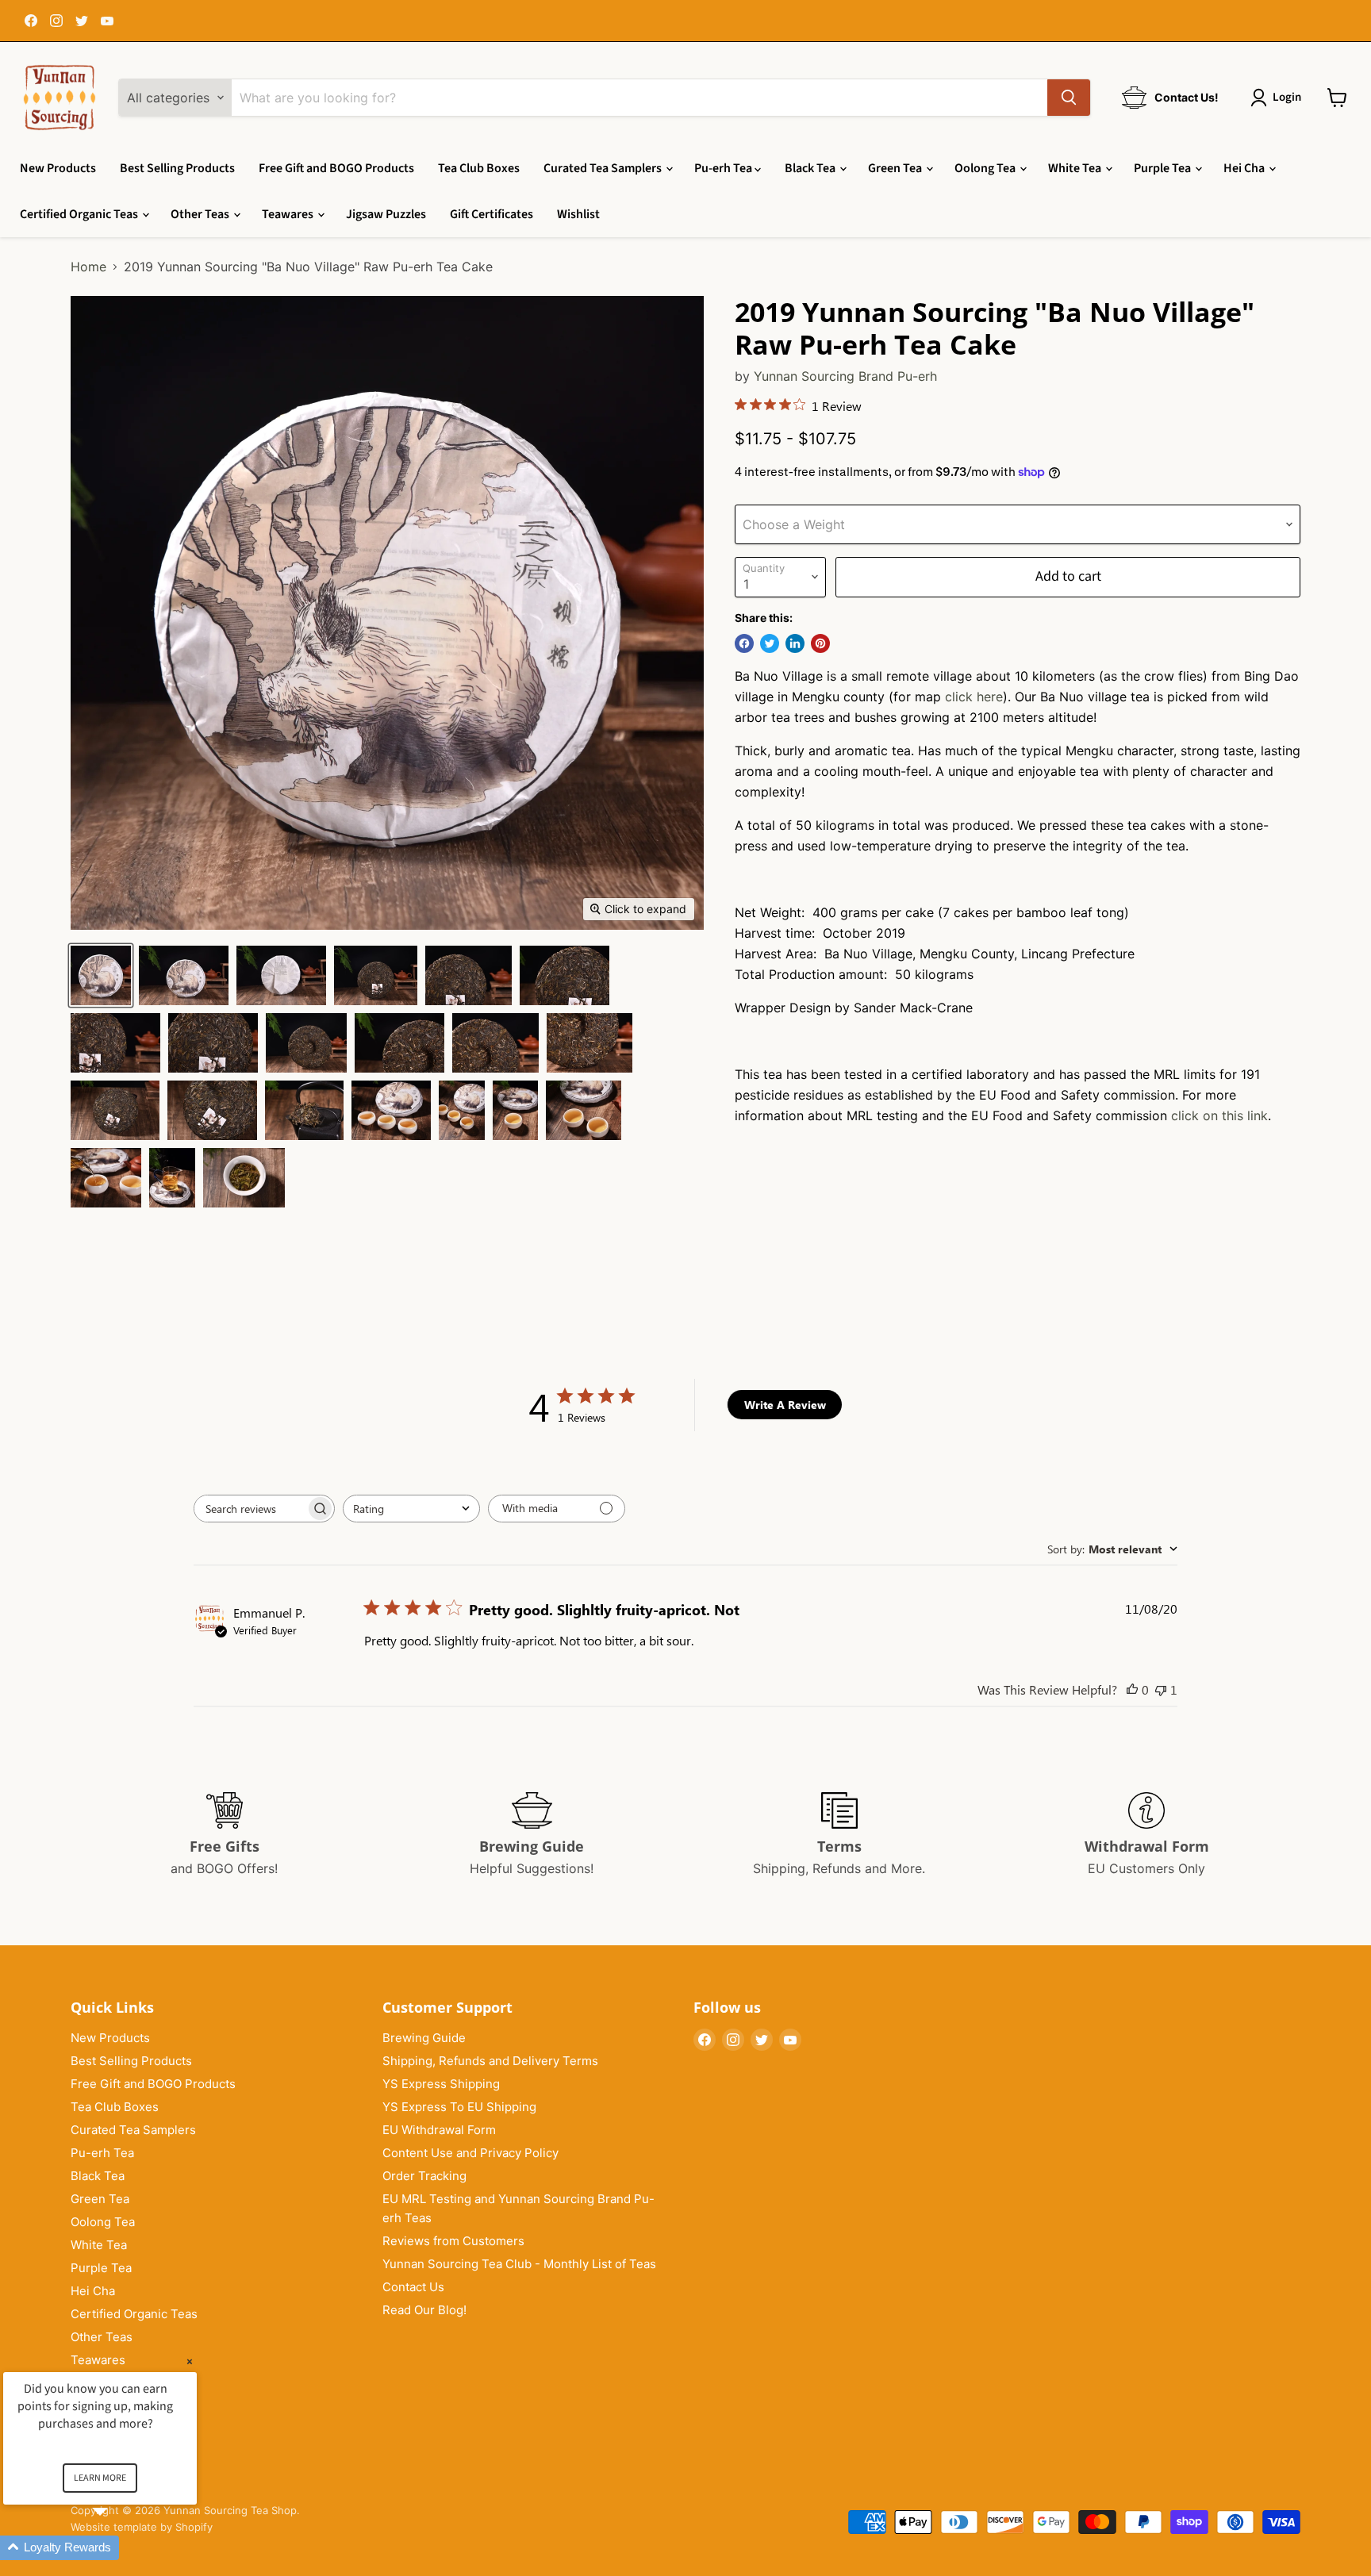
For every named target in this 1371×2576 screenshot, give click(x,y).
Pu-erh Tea (724, 168)
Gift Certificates (492, 214)
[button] (119, 2548)
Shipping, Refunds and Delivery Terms (490, 2061)
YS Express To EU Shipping (459, 2107)
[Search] (1069, 98)
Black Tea (811, 168)
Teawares (289, 214)
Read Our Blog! (424, 2310)
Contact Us (413, 2287)
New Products (58, 168)
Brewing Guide (424, 2038)
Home (88, 267)
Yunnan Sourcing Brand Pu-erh (845, 376)
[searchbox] (250, 1509)
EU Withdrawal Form (439, 2130)
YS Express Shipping (441, 2084)
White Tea (1076, 168)
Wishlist (578, 214)
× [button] (190, 2361)
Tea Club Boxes (479, 168)
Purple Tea (1164, 168)
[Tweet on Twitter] (770, 643)
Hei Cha (1245, 168)
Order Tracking (424, 2176)
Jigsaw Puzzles (386, 214)
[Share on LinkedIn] (795, 643)
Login (1287, 97)
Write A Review (785, 1405)
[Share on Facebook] (744, 643)
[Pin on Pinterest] (820, 643)
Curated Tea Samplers (604, 168)
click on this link (1219, 1115)
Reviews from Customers (453, 2241)
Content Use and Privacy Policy (470, 2153)
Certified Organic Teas (80, 214)
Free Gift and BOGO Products (336, 168)
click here (974, 697)
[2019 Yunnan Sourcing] (101, 975)
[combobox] (411, 1509)
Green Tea (896, 168)
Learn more (100, 2478)
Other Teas (201, 214)
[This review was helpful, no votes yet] (1132, 1689)
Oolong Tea (986, 168)
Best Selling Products (177, 168)
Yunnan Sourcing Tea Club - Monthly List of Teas (519, 2264)
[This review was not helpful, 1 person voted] (1161, 1689)
